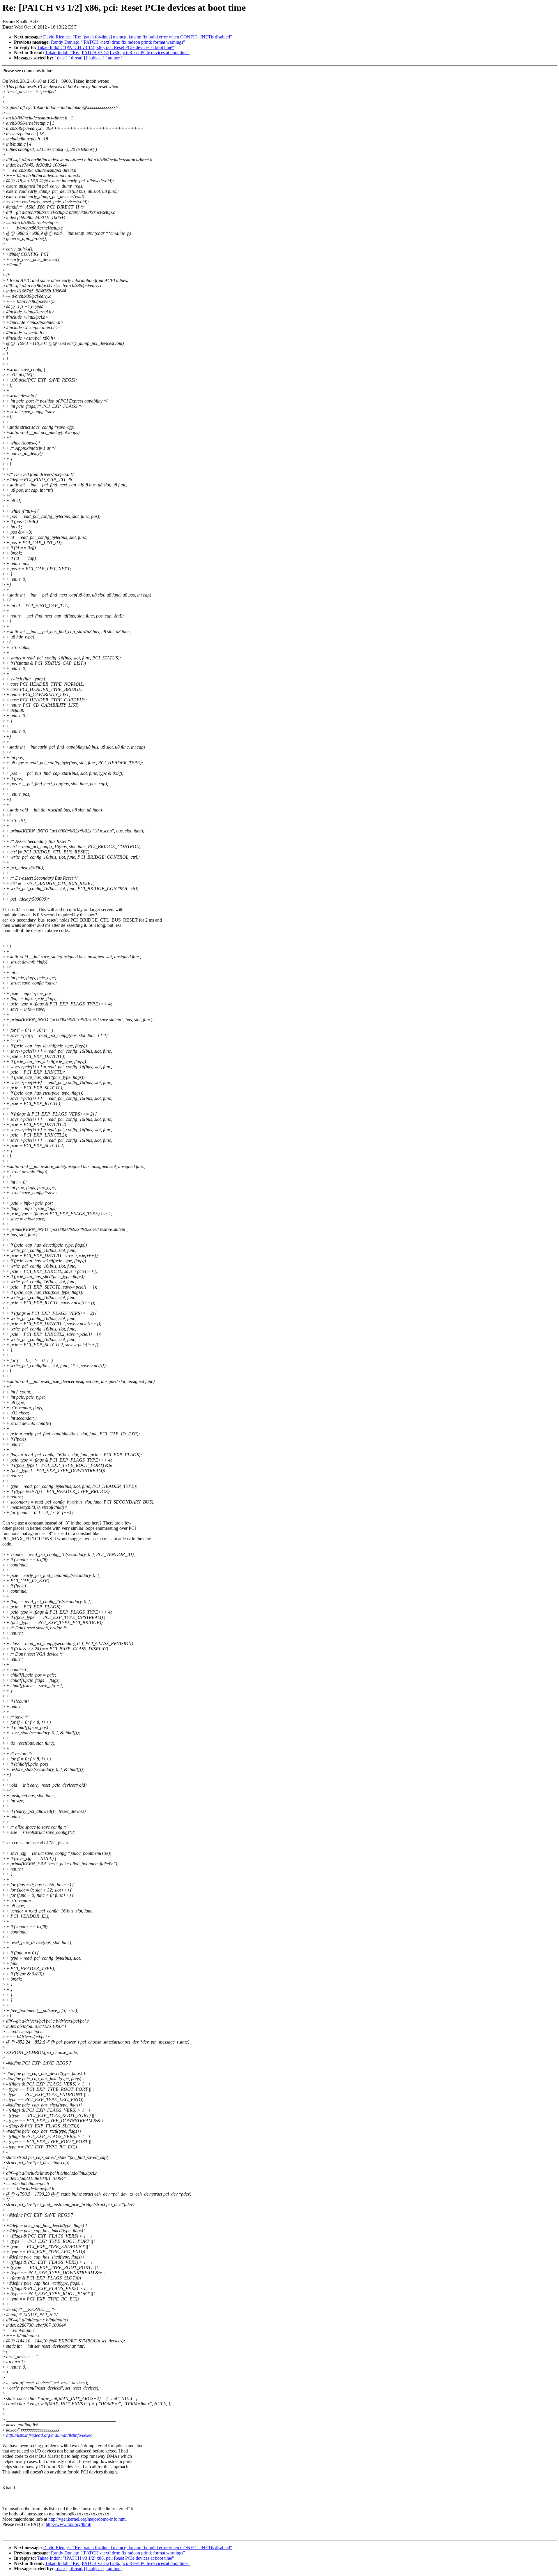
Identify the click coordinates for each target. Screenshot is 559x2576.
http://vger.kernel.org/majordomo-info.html (87, 2519)
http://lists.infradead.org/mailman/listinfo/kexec (49, 2435)
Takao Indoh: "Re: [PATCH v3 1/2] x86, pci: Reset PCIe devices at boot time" (117, 53)
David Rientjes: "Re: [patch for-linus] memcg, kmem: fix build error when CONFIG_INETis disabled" (138, 37)
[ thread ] (77, 58)
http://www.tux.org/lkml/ (68, 2524)
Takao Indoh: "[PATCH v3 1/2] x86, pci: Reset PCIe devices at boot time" (106, 47)
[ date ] (61, 58)
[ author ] (114, 58)
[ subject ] (95, 58)
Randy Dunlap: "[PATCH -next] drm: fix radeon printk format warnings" (118, 42)
